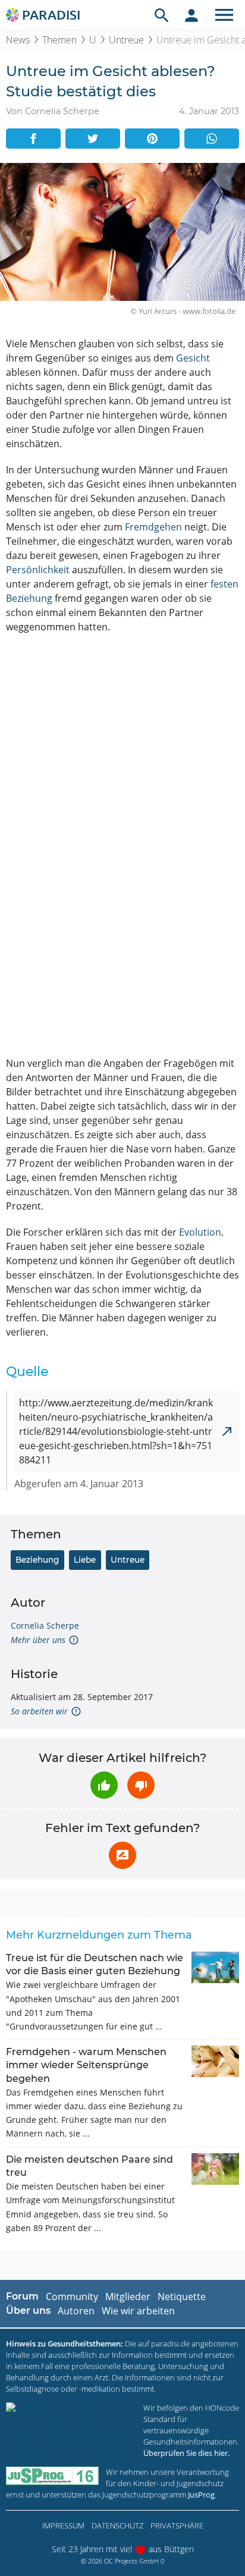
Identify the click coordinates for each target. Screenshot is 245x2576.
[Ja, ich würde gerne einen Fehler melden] (122, 1855)
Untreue (126, 40)
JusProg (201, 2495)
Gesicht (193, 358)
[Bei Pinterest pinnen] (152, 139)
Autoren (76, 2311)
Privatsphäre (177, 2525)
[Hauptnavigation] (224, 15)
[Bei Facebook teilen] (33, 139)
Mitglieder (128, 2297)
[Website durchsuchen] (162, 15)
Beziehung (37, 1560)
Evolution (200, 1232)
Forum (22, 2296)
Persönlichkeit (38, 570)
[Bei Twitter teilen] (93, 139)
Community (72, 2297)
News (18, 40)
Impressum (63, 2525)
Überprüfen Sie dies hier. (186, 2453)
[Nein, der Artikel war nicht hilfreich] (141, 1785)
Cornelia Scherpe (45, 1625)
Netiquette (182, 2297)
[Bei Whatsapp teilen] (212, 139)
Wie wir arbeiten (138, 2311)
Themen (59, 40)
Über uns (28, 2310)
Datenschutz (117, 2525)
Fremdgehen (153, 527)
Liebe (85, 1560)
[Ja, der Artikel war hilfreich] (104, 1785)
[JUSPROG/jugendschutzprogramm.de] (52, 2476)
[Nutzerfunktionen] (191, 15)
